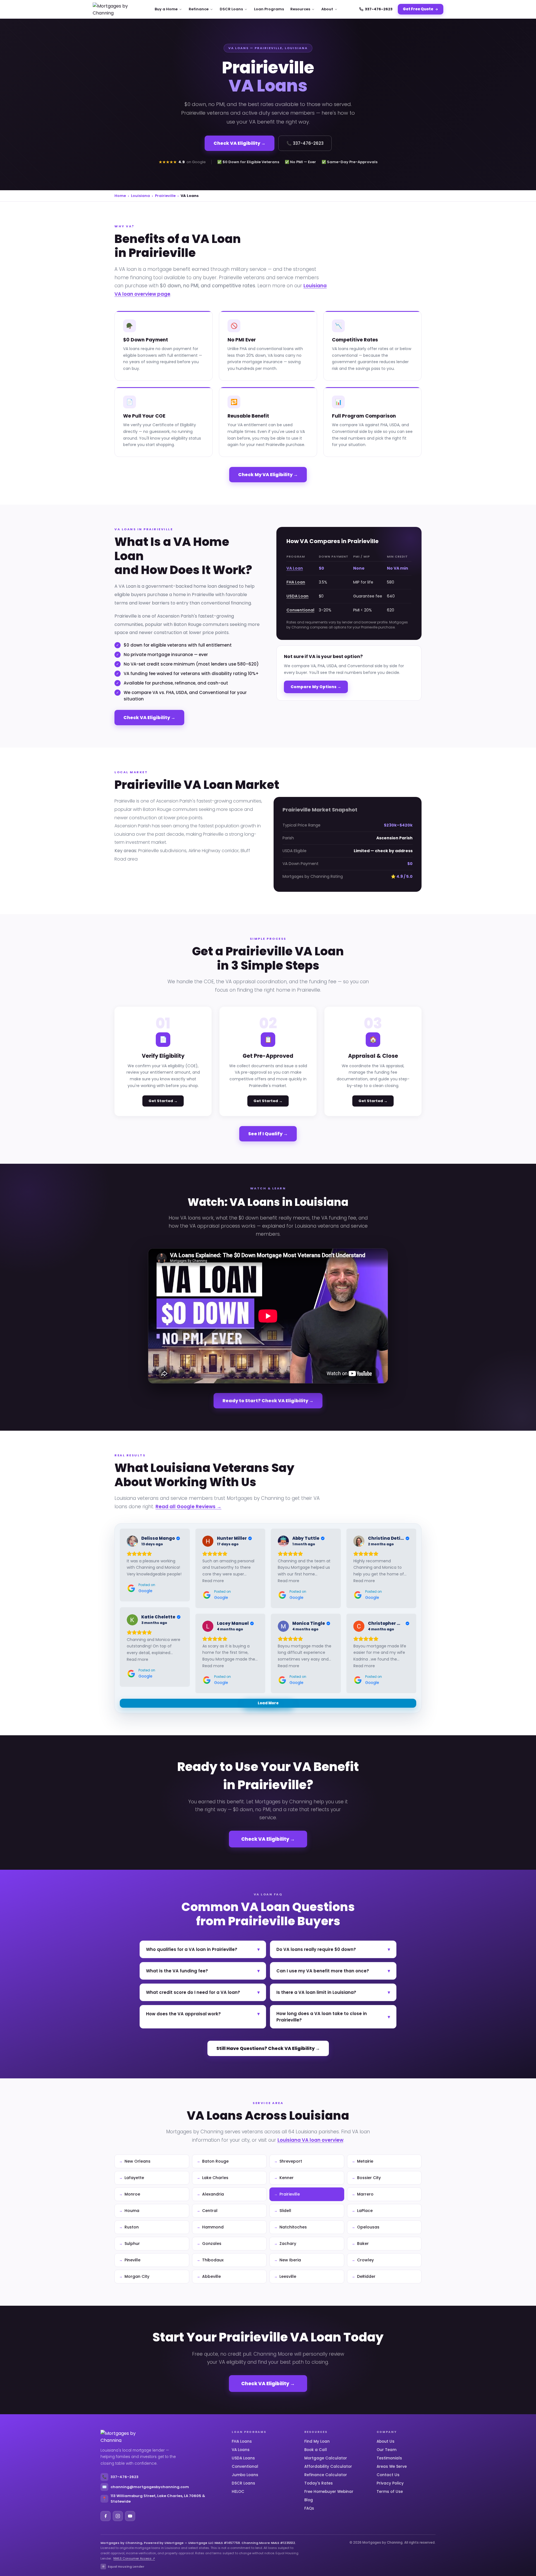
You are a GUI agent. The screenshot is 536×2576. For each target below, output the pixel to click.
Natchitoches (293, 2227)
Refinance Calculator (326, 2475)
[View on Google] (132, 1541)
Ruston (132, 2227)
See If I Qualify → (268, 1134)
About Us (386, 2441)
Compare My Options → (316, 687)
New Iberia (290, 2260)
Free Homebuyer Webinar (329, 2492)
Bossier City (369, 2178)
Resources (300, 9)
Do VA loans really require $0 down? (333, 1949)
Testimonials (389, 2458)
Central (210, 2211)
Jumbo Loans (245, 2475)
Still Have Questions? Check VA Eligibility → (268, 2048)
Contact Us (388, 2475)
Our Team (387, 2450)
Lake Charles (215, 2178)
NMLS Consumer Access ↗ (134, 2558)
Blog (309, 2500)
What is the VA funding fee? (203, 1971)
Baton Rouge (215, 2161)
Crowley (365, 2260)
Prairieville (165, 196)
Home (120, 196)
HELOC (238, 2492)
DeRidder (366, 2276)
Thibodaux (213, 2260)
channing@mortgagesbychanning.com (146, 2487)
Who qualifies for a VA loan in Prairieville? (203, 1949)
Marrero (365, 2194)
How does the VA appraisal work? (203, 2014)
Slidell (285, 2211)
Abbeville (211, 2276)
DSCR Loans (231, 9)
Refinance (199, 9)
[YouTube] (130, 2516)
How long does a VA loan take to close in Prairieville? (333, 2017)
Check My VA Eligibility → (268, 475)
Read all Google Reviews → (188, 1507)
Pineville (132, 2260)
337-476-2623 (379, 9)
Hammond (213, 2227)
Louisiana (140, 196)
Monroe (132, 2194)
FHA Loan (296, 582)
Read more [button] (213, 1581)
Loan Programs (269, 9)
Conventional (300, 610)
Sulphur (132, 2244)
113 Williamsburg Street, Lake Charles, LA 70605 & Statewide (154, 2499)
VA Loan (295, 568)
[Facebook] (106, 2516)
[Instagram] (118, 2516)
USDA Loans (243, 2458)
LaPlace (365, 2211)
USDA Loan (297, 596)
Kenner (287, 2178)
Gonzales (212, 2244)
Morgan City (137, 2276)
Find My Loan (317, 2441)
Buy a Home (166, 9)
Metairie (365, 2161)
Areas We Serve (392, 2467)
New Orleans (137, 2161)
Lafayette (134, 2178)
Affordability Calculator (328, 2467)
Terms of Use (390, 2492)
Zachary (288, 2244)
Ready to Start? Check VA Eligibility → (268, 1401)
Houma (132, 2211)
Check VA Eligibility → (240, 143)
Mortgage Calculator (326, 2458)
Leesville (288, 2276)
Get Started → (163, 1101)
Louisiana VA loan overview (310, 2140)
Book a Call (316, 2450)
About (327, 9)
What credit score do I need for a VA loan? (203, 1992)
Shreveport (291, 2161)
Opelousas (368, 2227)
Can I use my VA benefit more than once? (333, 1971)
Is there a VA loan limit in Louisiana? (333, 1992)
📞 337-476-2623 (305, 143)
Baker (363, 2244)
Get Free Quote (418, 9)
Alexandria (213, 2194)
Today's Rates (319, 2483)
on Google (196, 162)
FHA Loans (242, 2441)
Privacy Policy (390, 2483)
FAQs (309, 2508)
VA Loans (241, 2450)
